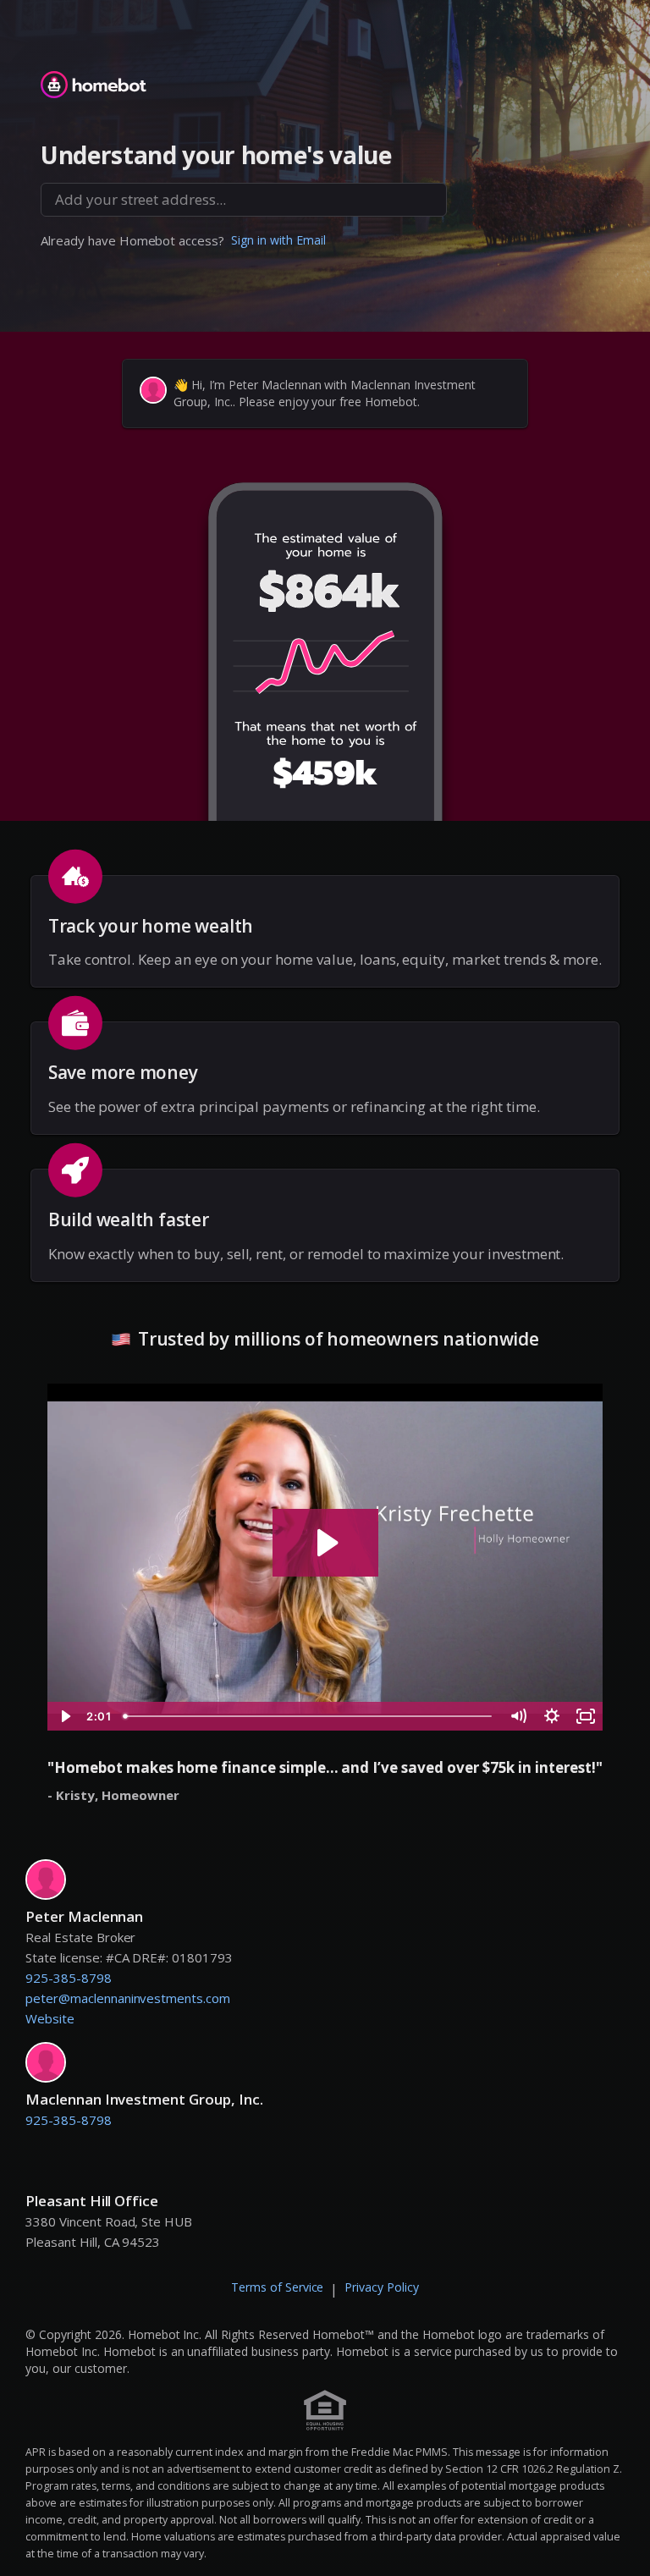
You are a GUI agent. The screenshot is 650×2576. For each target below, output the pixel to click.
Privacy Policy (382, 2287)
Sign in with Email (278, 240)
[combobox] (244, 200)
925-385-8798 (69, 1978)
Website (50, 2018)
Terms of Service (278, 2287)
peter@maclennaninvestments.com (128, 1998)
